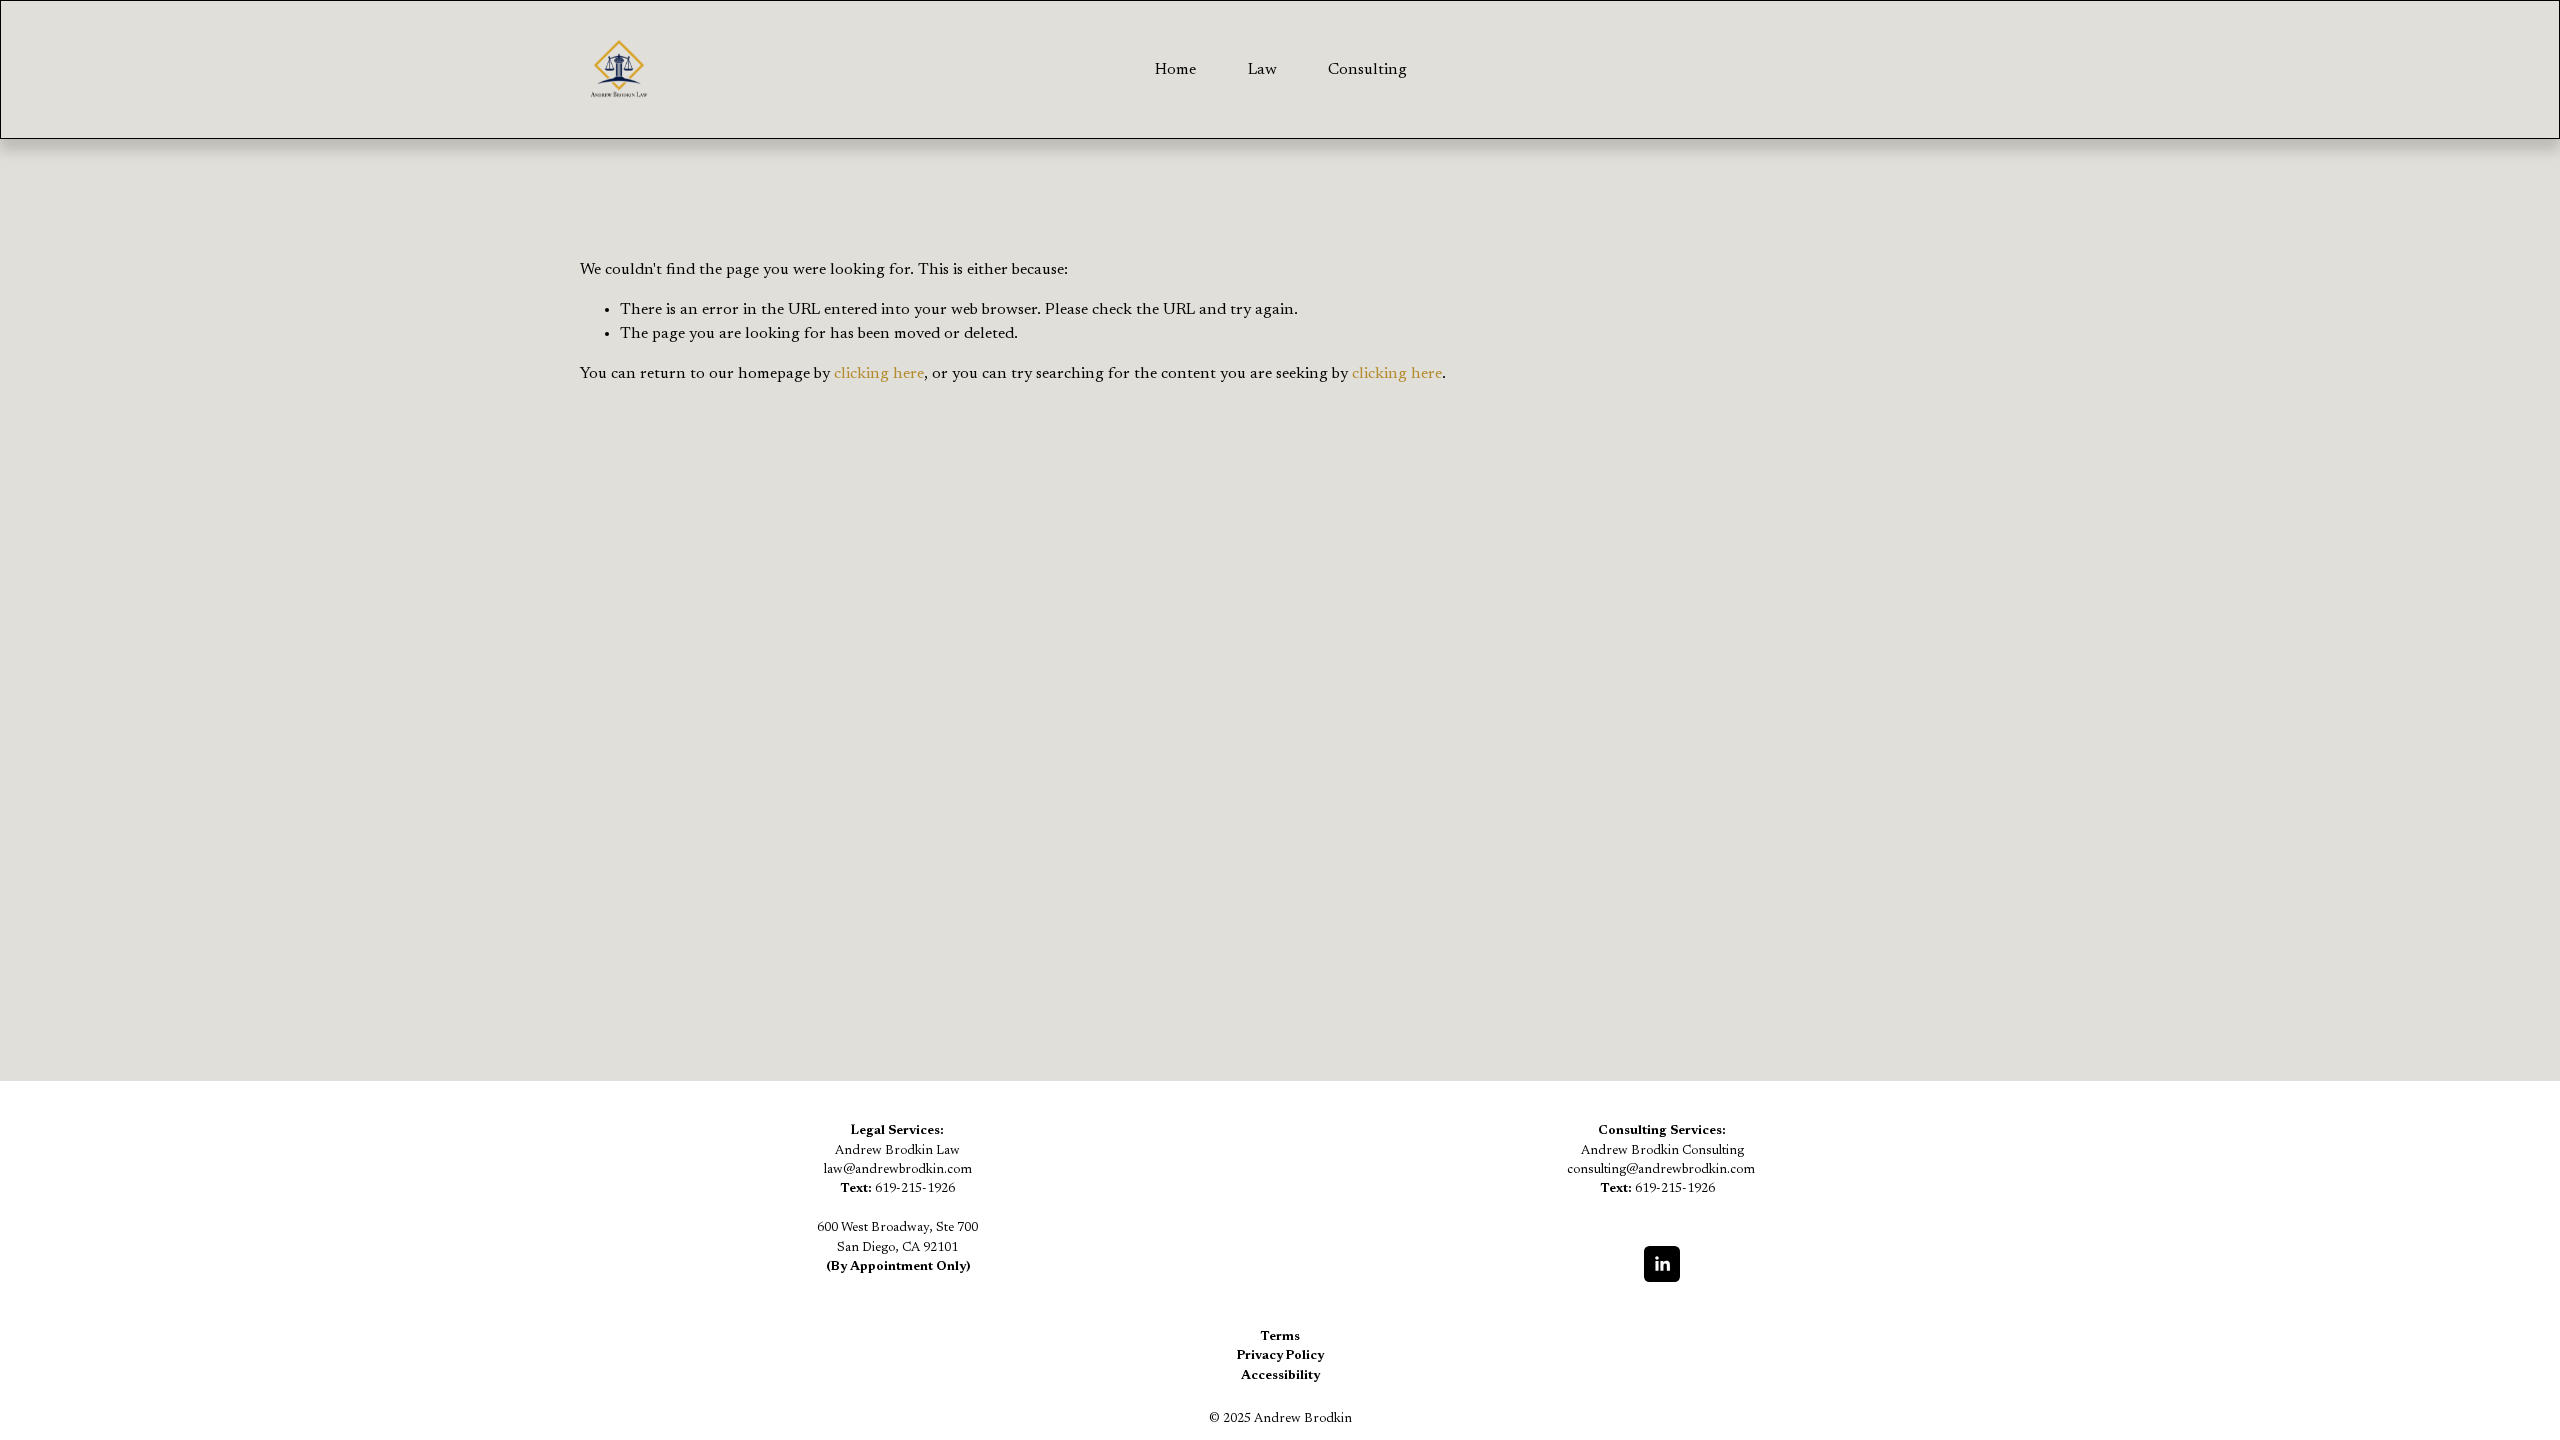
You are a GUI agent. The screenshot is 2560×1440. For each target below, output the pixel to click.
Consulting (1367, 70)
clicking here (879, 374)
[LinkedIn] (1662, 1264)
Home (1175, 70)
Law (1262, 70)
